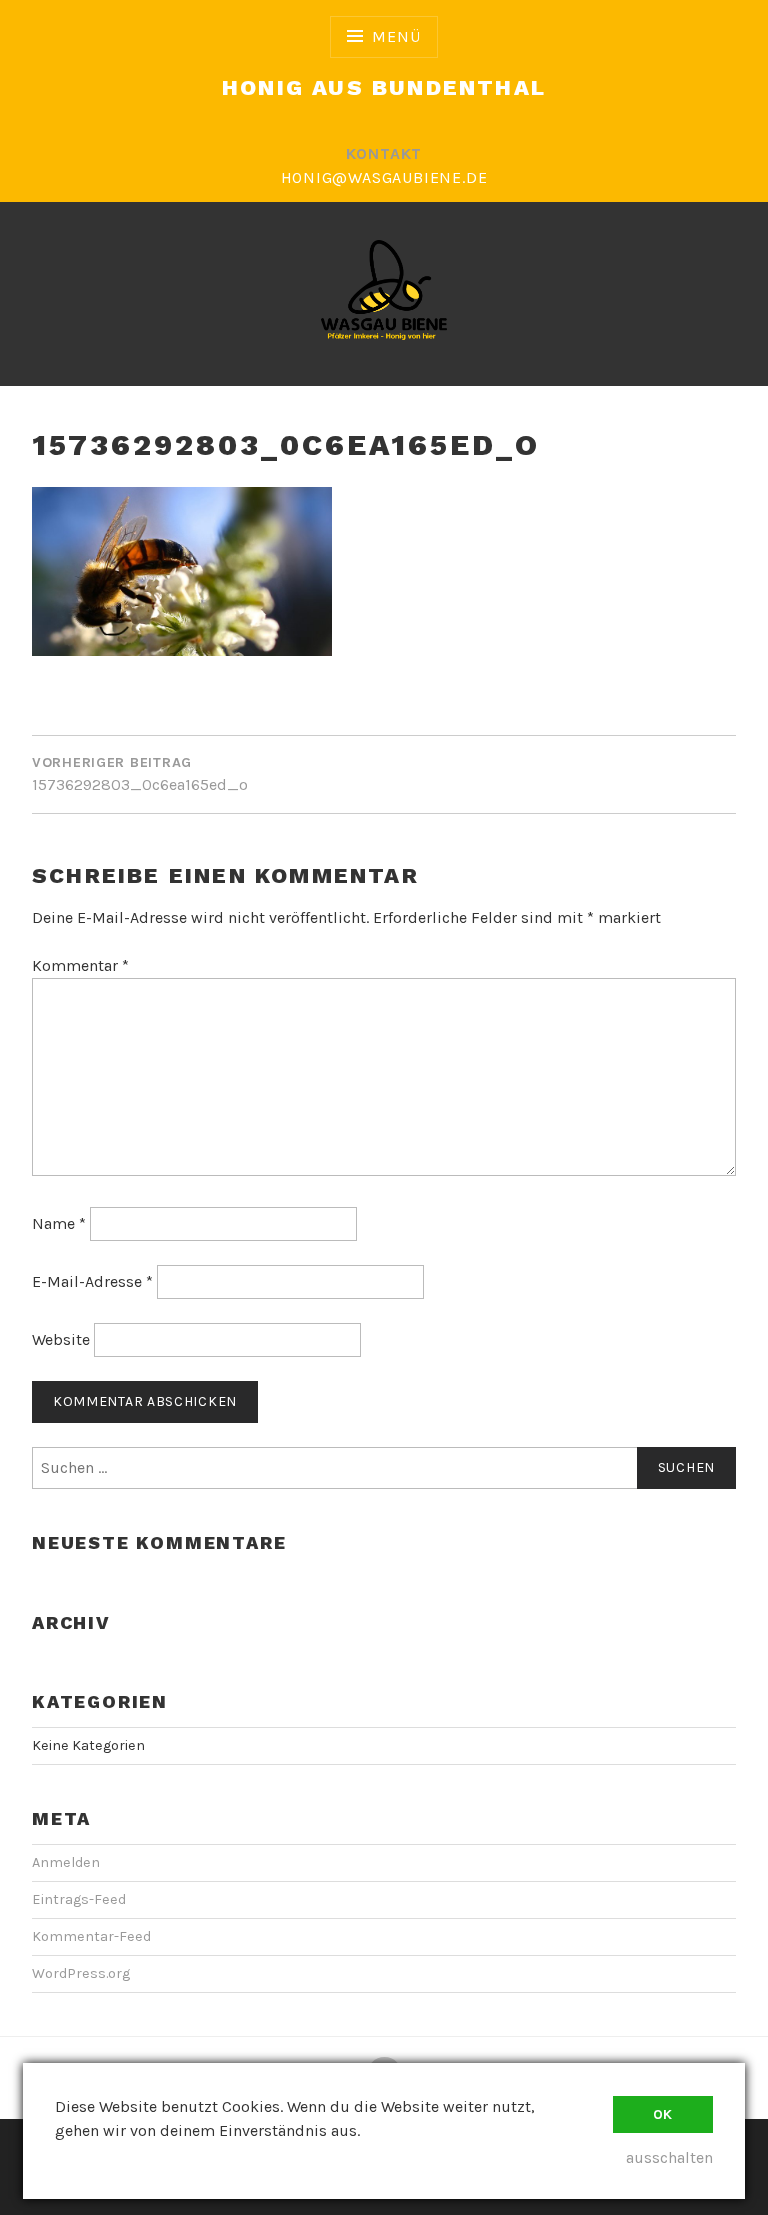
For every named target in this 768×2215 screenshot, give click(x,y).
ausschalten (669, 2157)
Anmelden (66, 1862)
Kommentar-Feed (91, 1936)
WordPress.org (81, 1973)
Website (61, 1339)
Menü (396, 36)
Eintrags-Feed (79, 1899)
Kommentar (80, 965)
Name (59, 1223)
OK (663, 2114)
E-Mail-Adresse (92, 1281)
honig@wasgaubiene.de (384, 177)
